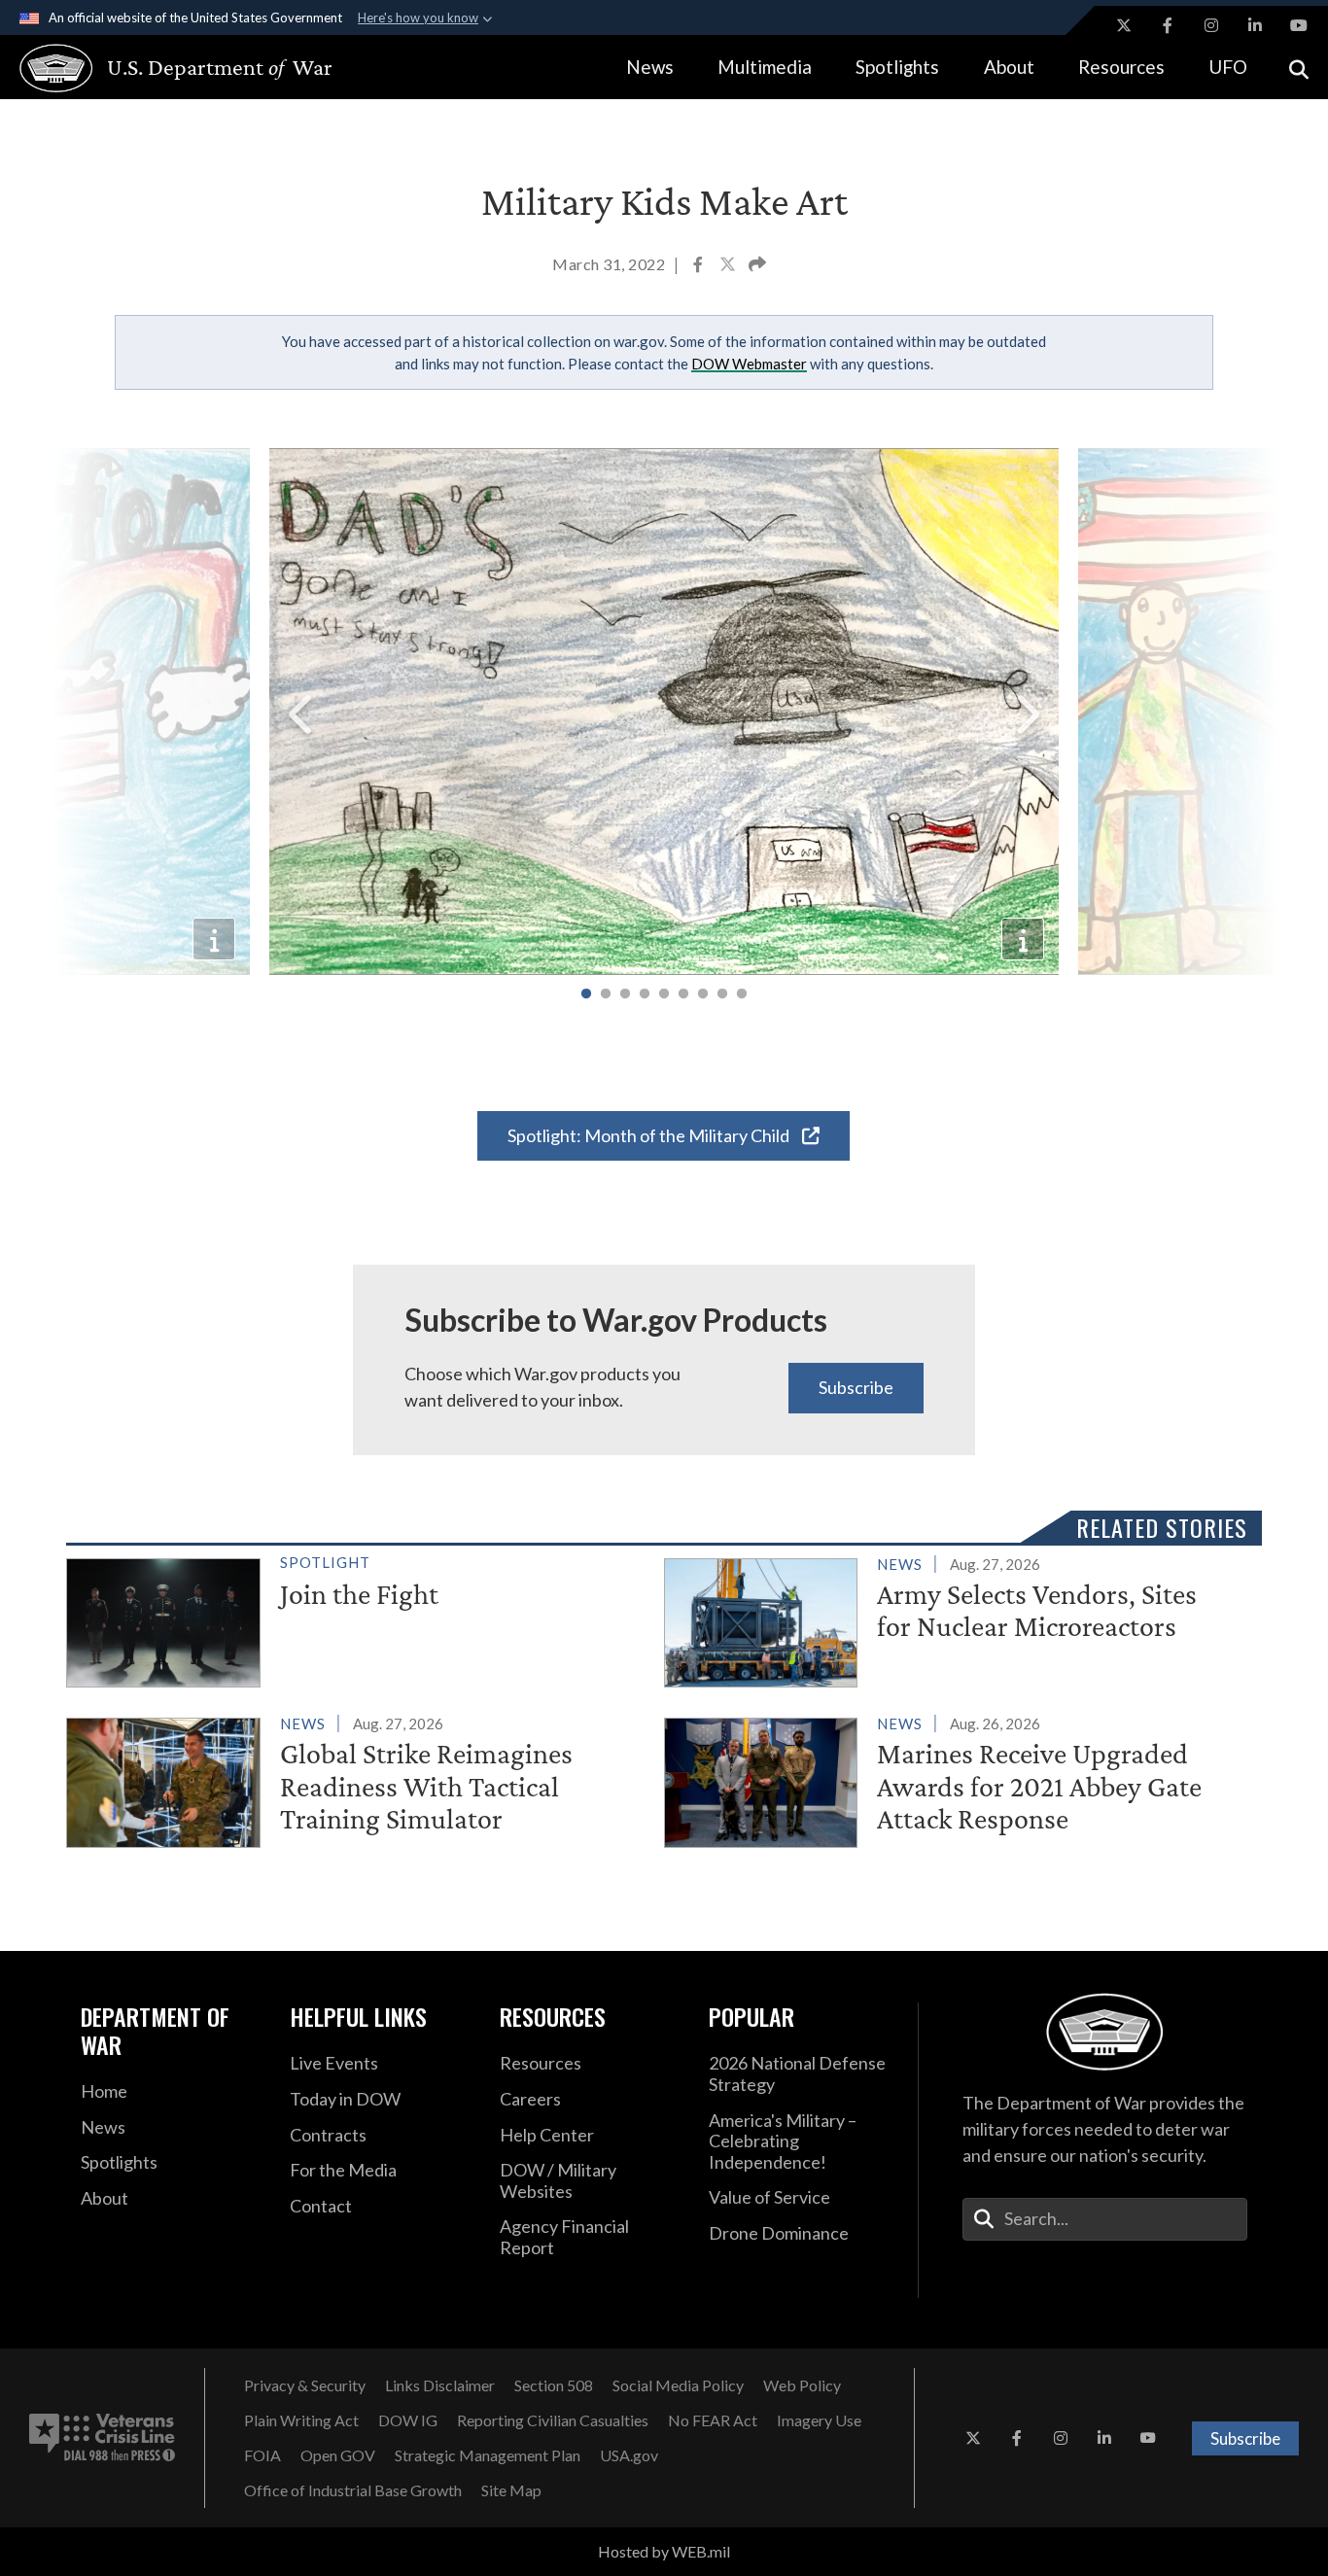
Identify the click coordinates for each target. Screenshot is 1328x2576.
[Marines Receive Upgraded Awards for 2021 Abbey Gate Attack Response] (955, 1778)
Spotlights (897, 67)
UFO (1228, 67)
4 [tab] (645, 994)
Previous (302, 715)
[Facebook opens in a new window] (1168, 25)
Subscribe (856, 1387)
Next (1026, 715)
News (650, 67)
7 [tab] (703, 994)
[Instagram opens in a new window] (1211, 25)
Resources (1121, 67)
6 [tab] (683, 994)
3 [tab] (625, 994)
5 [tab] (664, 994)
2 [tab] (606, 994)
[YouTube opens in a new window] (1299, 25)
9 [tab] (742, 994)
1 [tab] (586, 994)
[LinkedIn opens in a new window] (1255, 25)
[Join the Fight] (357, 1619)
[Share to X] (729, 266)
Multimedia (765, 67)
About (1009, 67)
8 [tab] (722, 994)
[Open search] (1299, 68)
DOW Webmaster (749, 364)
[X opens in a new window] (1124, 25)
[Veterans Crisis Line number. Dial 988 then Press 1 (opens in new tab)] (102, 2438)
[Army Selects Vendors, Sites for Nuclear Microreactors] (955, 1619)
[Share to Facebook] (699, 266)
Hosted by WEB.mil (664, 2551)
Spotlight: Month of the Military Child (650, 1135)
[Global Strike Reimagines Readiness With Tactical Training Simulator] (357, 1778)
